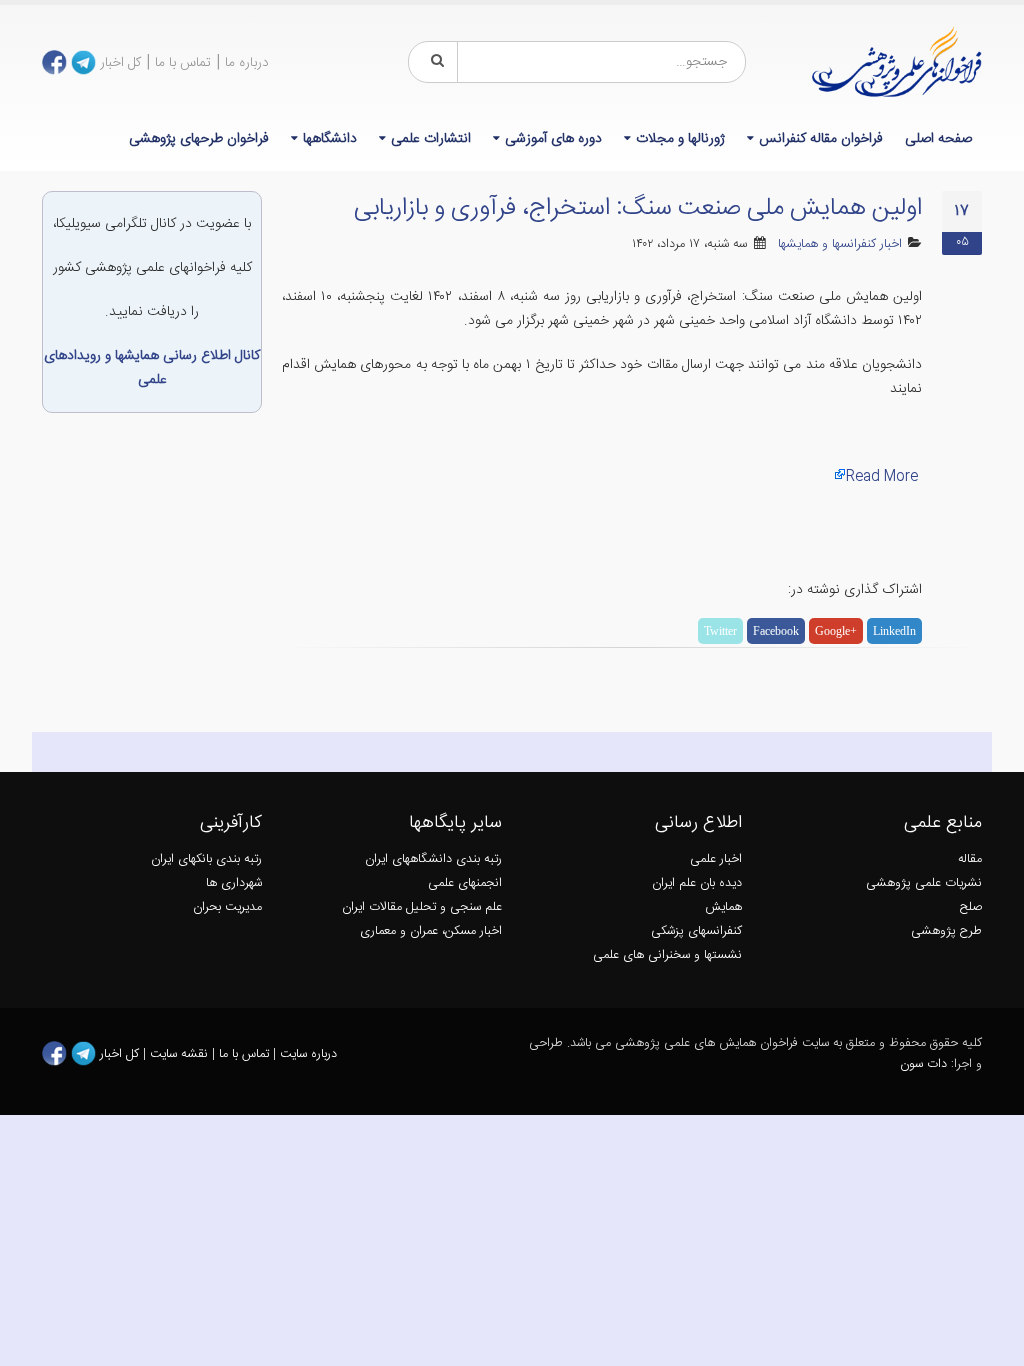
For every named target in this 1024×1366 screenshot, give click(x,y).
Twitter (720, 631)
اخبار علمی (716, 859)
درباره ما (247, 63)
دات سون (923, 1064)
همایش (723, 907)
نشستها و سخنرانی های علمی (667, 955)
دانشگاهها (330, 139)
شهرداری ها (234, 883)
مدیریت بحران (227, 907)
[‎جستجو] (434, 62)
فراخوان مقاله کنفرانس (821, 139)
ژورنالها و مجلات (680, 139)
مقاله (970, 859)
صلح (971, 907)
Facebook (776, 631)
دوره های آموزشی (553, 139)
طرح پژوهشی (946, 931)
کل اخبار (120, 63)
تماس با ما (183, 63)
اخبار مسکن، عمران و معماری (431, 931)
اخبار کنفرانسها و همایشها (840, 244)
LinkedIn (894, 631)
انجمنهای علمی (465, 883)
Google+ (836, 631)
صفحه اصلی (938, 139)
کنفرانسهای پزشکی (696, 931)
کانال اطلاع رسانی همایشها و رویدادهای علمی (152, 368)
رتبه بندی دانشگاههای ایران (433, 859)
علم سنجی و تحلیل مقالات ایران (422, 907)
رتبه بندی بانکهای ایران (206, 859)
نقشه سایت (181, 1053)
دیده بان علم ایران (697, 883)
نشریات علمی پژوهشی (924, 883)
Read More (882, 477)
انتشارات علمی (431, 139)
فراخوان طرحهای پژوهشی (199, 139)
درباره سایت (308, 1053)
